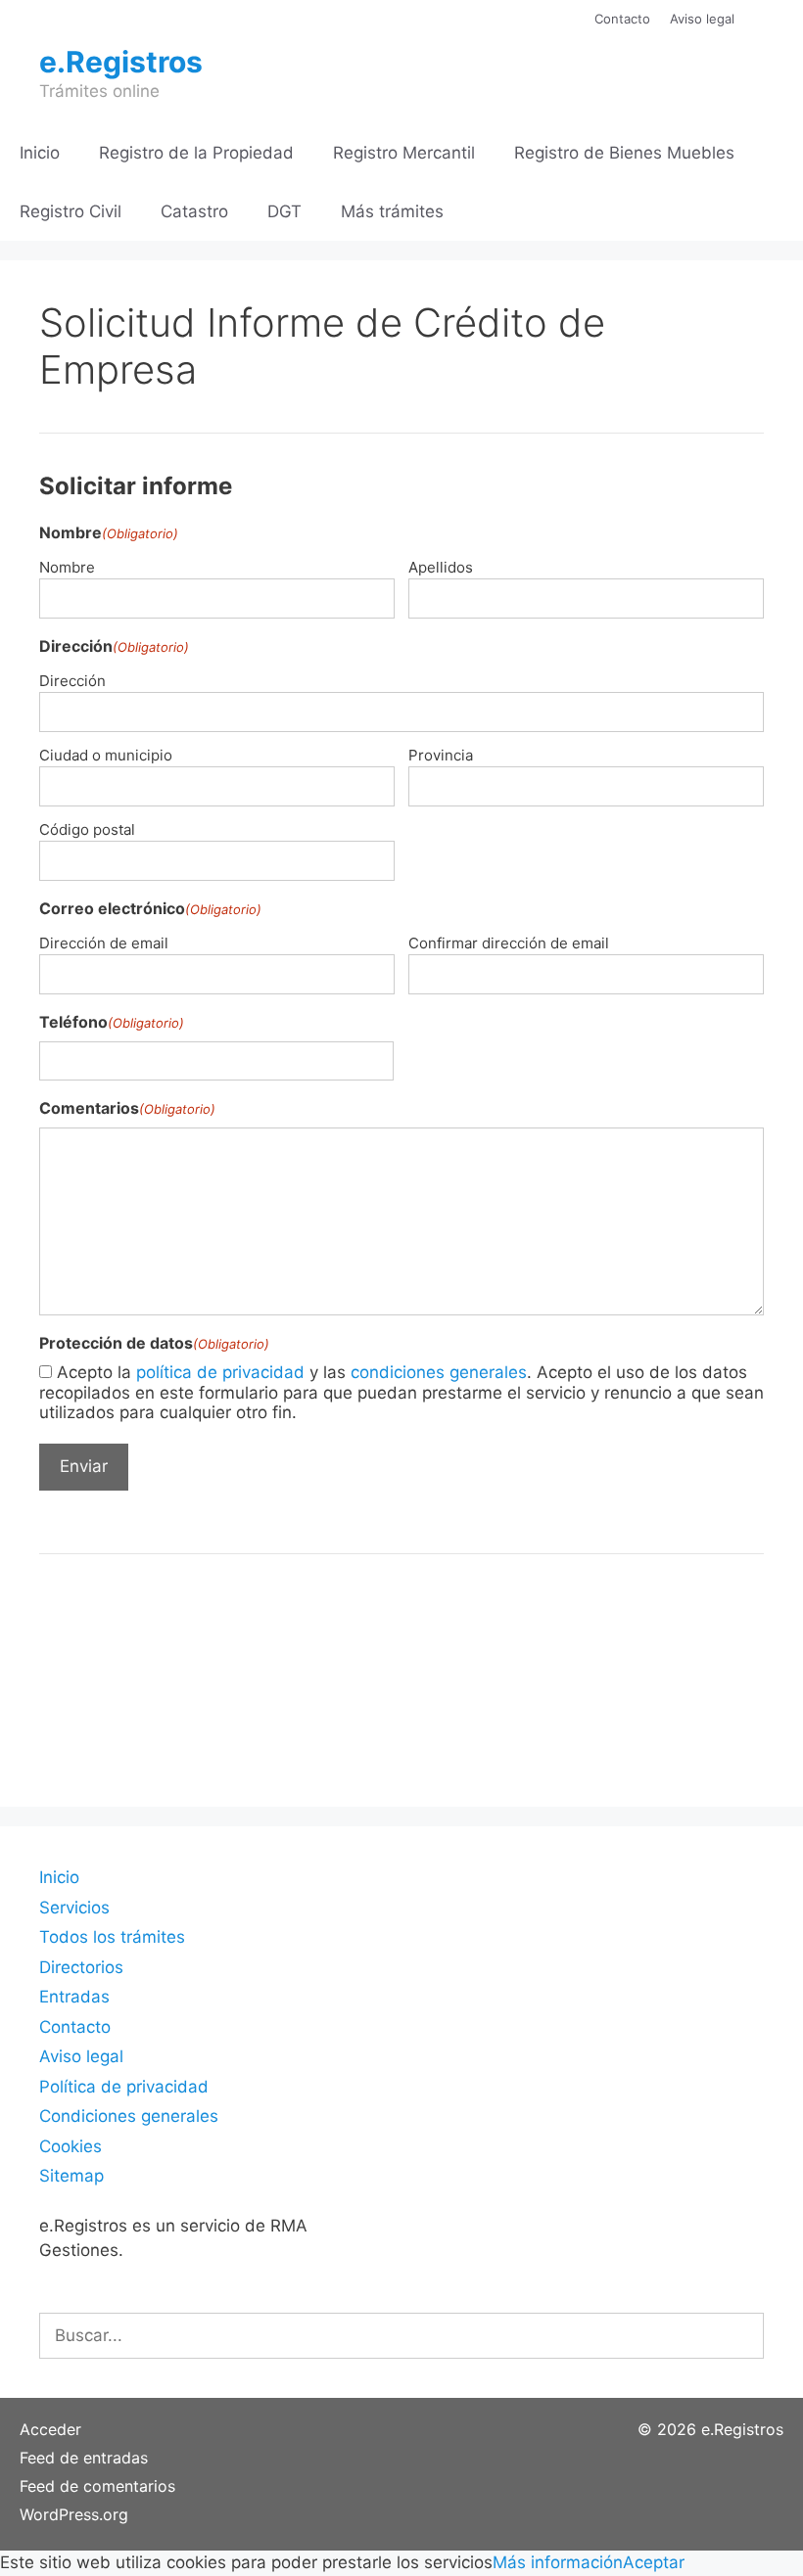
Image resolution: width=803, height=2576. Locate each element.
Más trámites (392, 211)
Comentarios (127, 1108)
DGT (284, 211)
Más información (558, 2562)
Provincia (441, 755)
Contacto (622, 19)
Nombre (67, 567)
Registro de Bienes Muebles (624, 153)
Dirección (72, 681)
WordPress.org (74, 2514)
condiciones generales (439, 1372)
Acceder (50, 2429)
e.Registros (121, 62)
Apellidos (441, 567)
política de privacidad (220, 1372)
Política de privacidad (124, 2087)
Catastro (194, 211)
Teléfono (112, 1022)
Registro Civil (71, 211)
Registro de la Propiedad (196, 153)
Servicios (74, 1908)
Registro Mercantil (404, 153)
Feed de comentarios (97, 2486)
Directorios (81, 1967)
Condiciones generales (129, 2116)
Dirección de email (104, 943)
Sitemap (71, 2176)
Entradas (74, 1997)
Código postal (87, 829)
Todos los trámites (112, 1937)
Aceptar (654, 2562)
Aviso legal (702, 19)
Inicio (40, 153)
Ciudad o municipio (106, 755)
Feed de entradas (84, 2458)
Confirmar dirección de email (509, 943)
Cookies (71, 2146)
